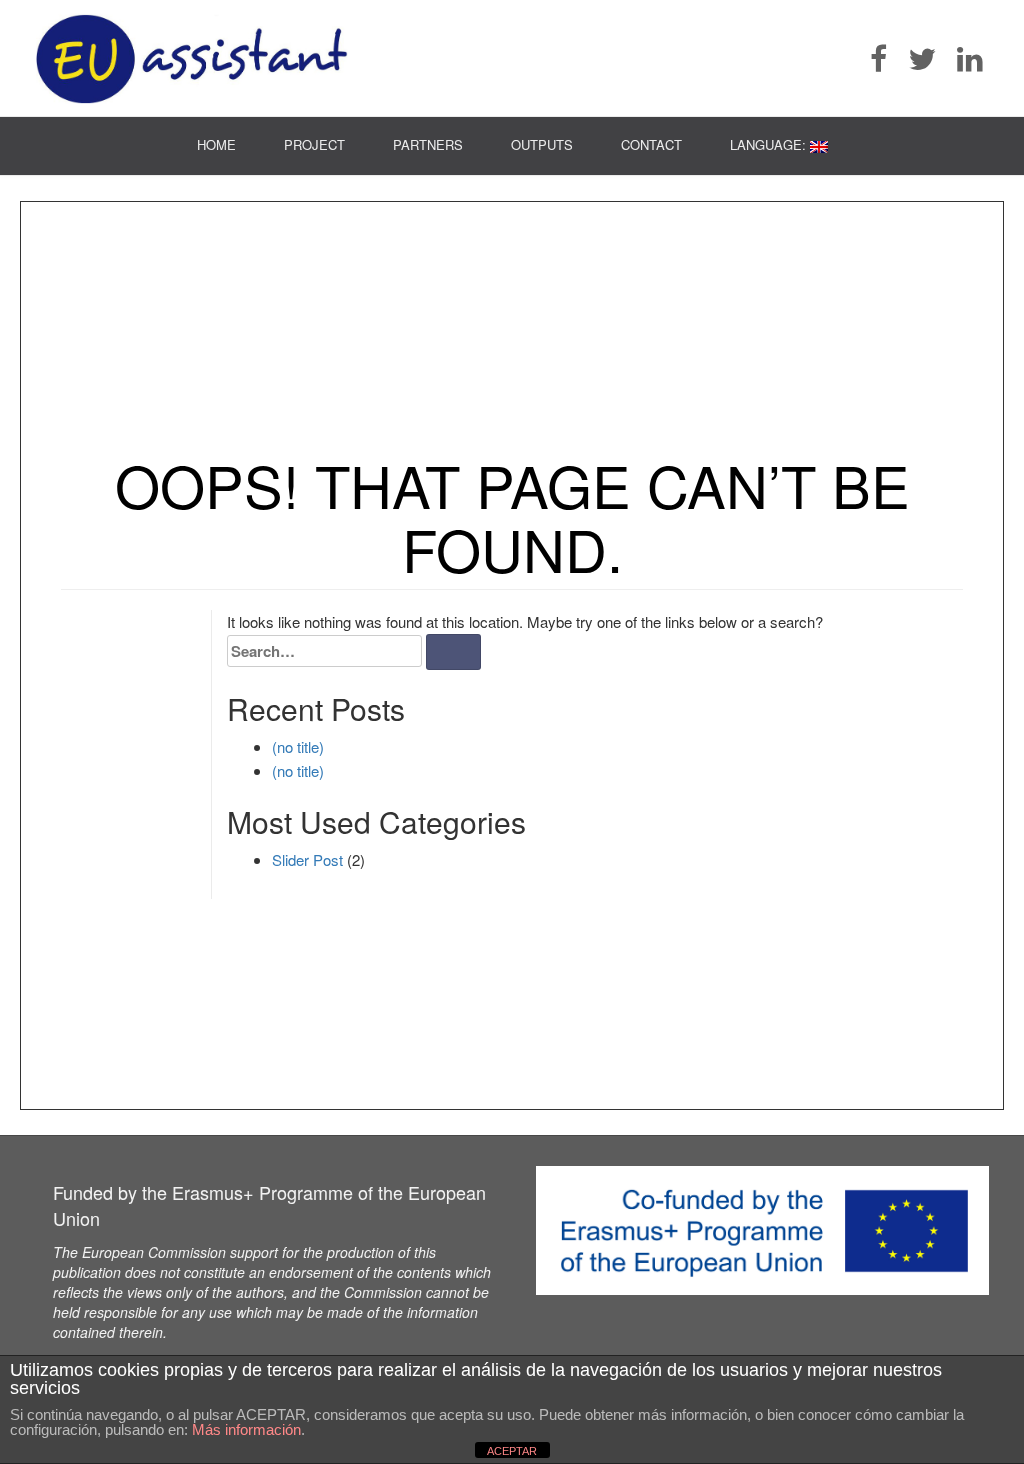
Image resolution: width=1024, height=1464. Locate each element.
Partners (428, 144)
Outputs (542, 144)
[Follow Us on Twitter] (931, 59)
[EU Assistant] (192, 59)
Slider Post (307, 859)
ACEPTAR (512, 1451)
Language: (770, 144)
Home (216, 144)
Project (314, 144)
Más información (246, 1429)
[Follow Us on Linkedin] (979, 59)
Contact (651, 144)
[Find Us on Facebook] (887, 59)
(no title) (298, 746)
